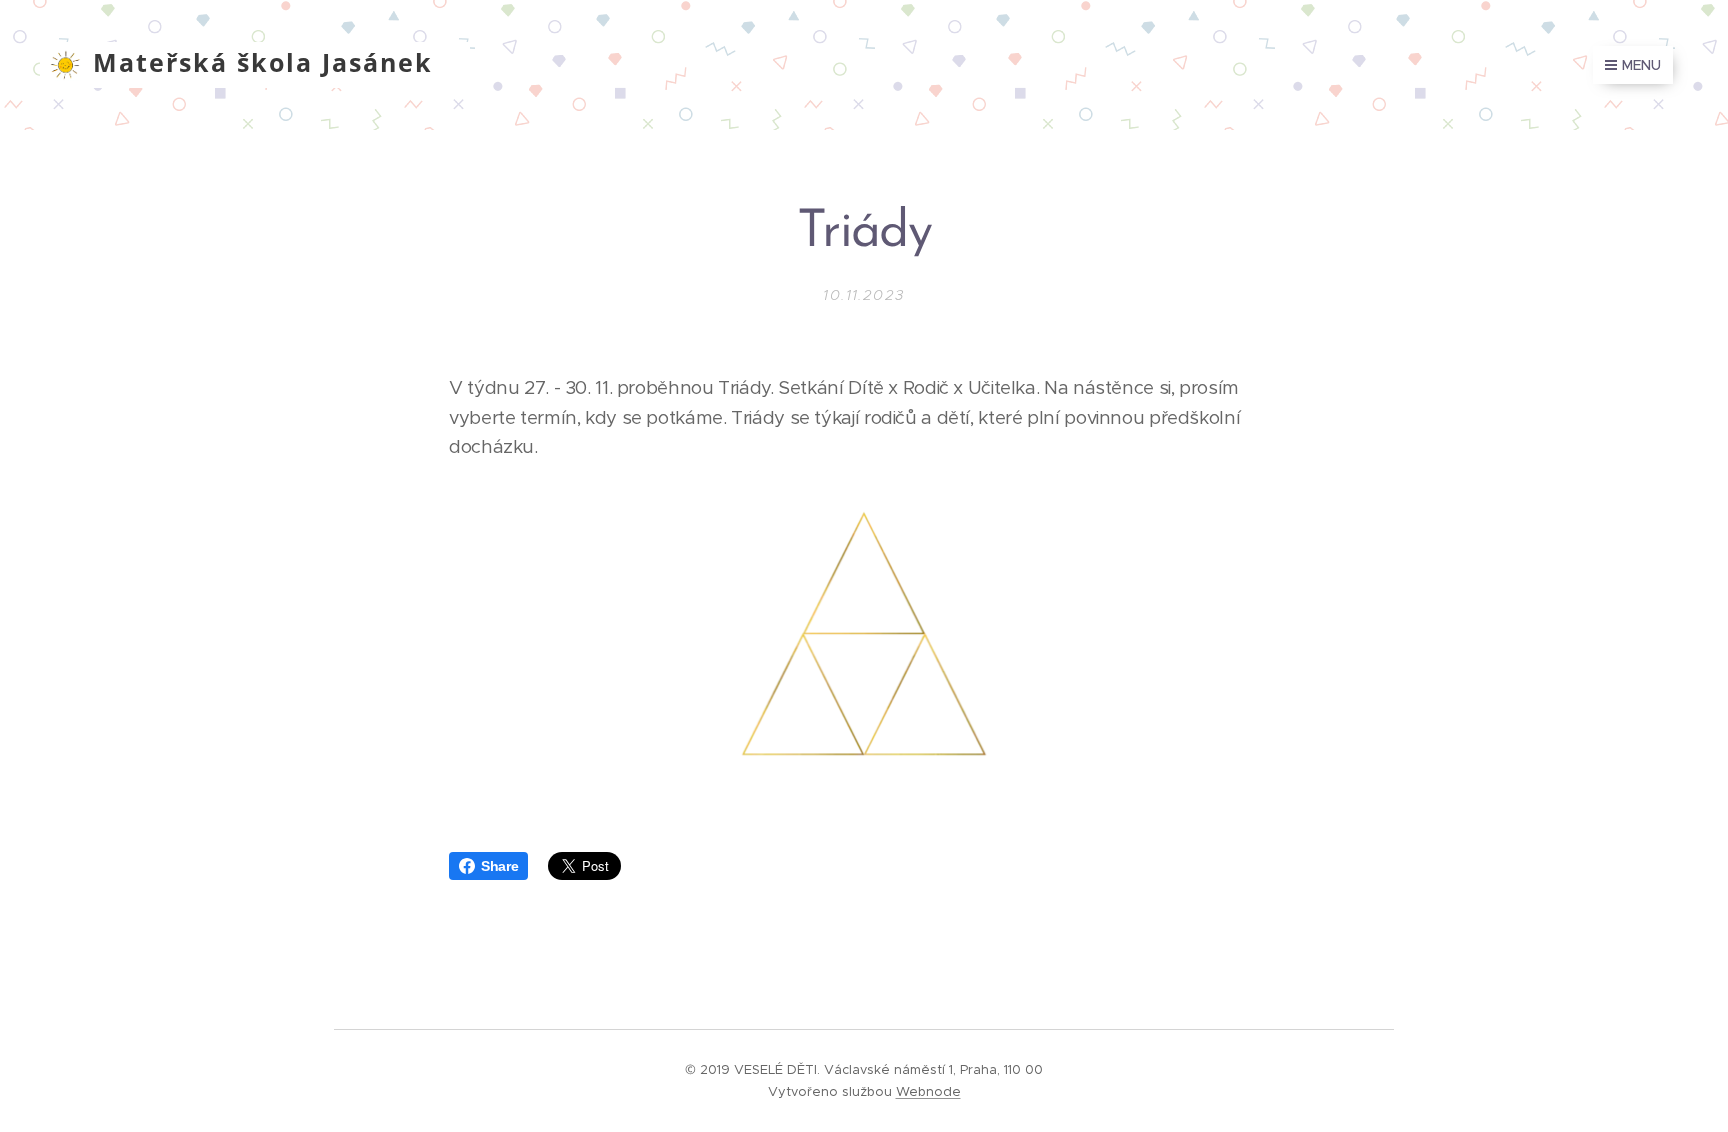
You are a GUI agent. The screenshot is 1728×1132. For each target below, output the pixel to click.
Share (499, 866)
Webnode (928, 1091)
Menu (1641, 65)
